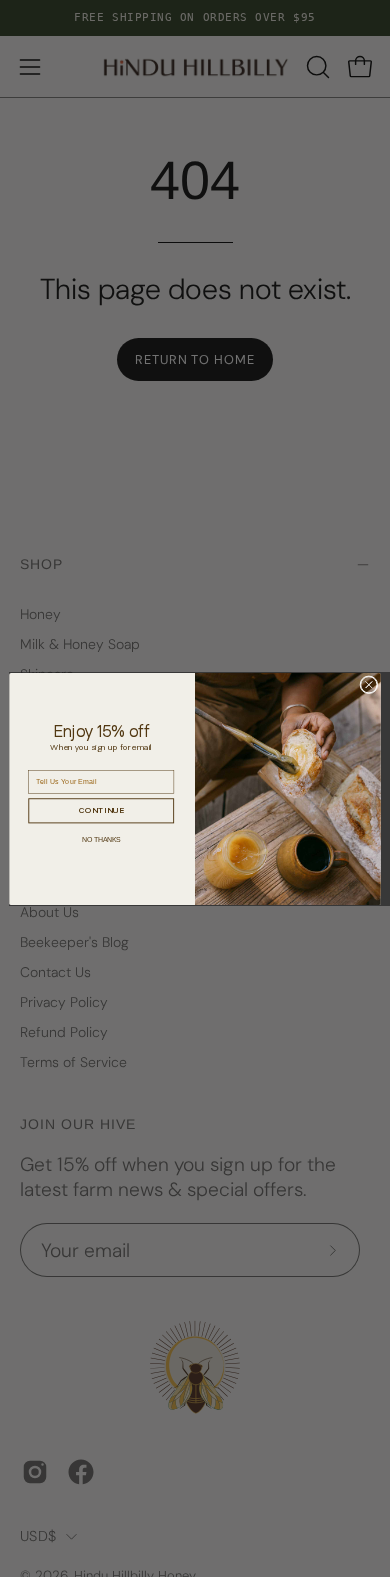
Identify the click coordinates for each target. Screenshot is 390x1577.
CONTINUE (101, 810)
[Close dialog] (369, 684)
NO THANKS (101, 838)
